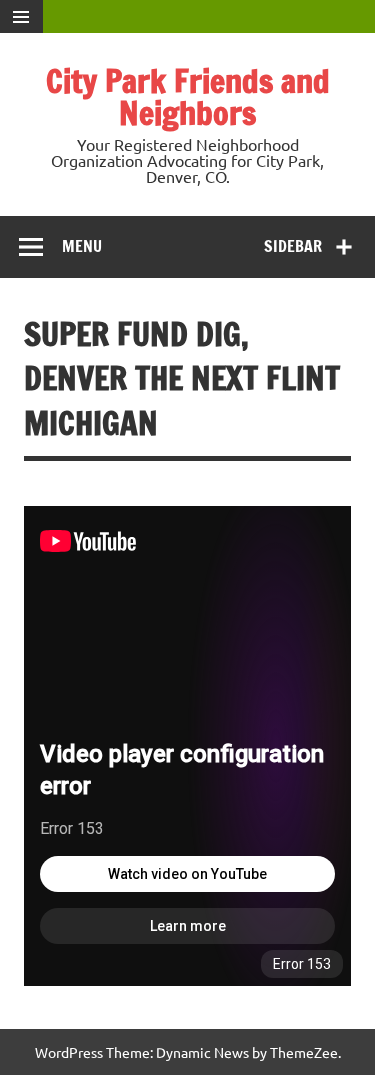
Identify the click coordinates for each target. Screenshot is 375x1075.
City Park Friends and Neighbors (188, 97)
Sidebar (293, 246)
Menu (82, 246)
